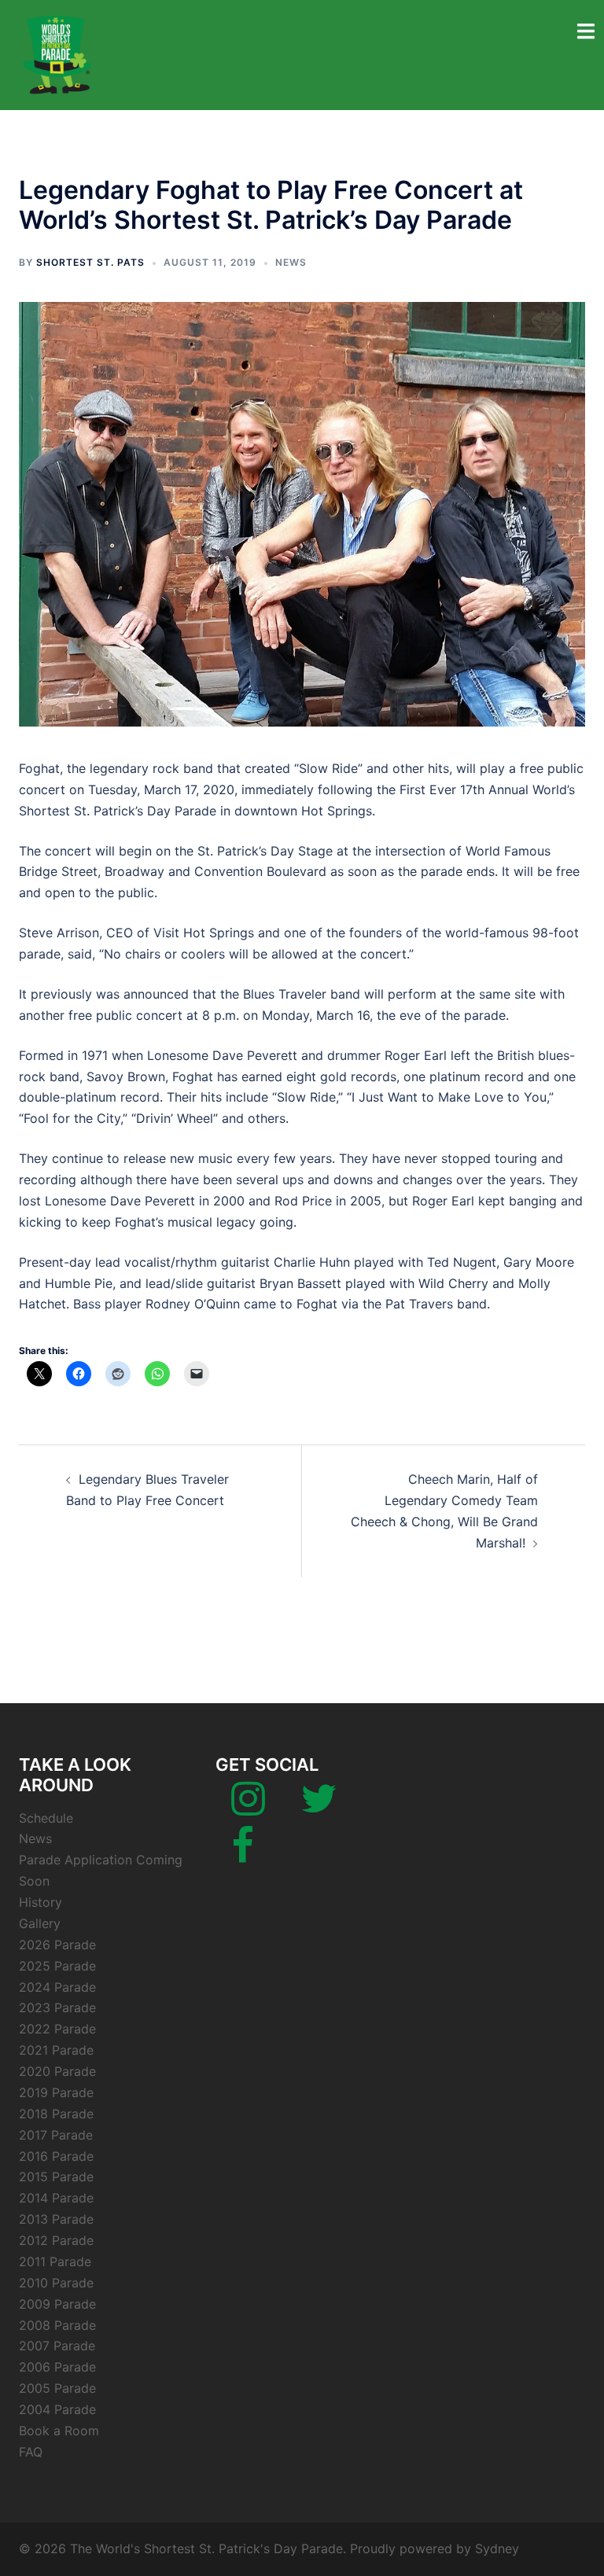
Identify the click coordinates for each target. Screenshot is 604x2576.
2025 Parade (57, 1966)
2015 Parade (56, 2177)
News (291, 262)
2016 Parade (56, 2156)
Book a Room (59, 2431)
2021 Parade (56, 2050)
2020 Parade (57, 2071)
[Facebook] (243, 1855)
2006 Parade (57, 2367)
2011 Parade (55, 2261)
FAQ (31, 2452)
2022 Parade (57, 2029)
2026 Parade (57, 1945)
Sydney (497, 2548)
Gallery (40, 1923)
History (41, 1902)
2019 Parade (56, 2092)
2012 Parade (56, 2240)
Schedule (46, 1818)
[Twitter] (319, 1808)
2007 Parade (57, 2346)
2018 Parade (56, 2114)
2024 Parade (57, 1987)
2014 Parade (56, 2198)
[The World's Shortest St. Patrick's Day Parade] (58, 53)
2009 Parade (57, 2304)
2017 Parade (56, 2135)
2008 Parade (57, 2325)
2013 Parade (56, 2219)
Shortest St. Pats (90, 262)
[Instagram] (248, 1808)
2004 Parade (57, 2409)
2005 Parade (57, 2388)
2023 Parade (57, 2007)
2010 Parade (56, 2283)
